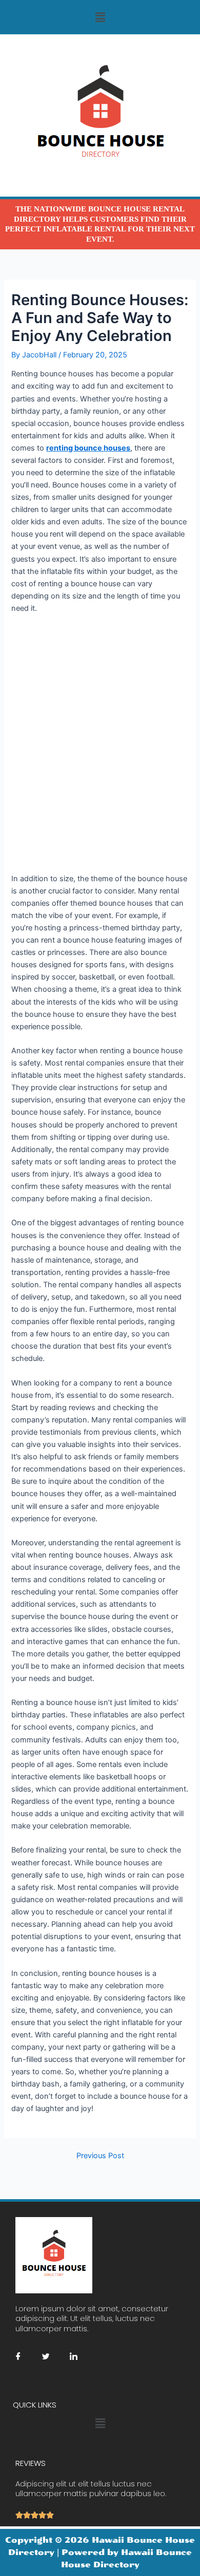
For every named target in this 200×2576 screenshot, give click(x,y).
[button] (100, 17)
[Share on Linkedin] (73, 2356)
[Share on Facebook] (18, 2356)
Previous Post (100, 2156)
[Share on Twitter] (46, 2356)
